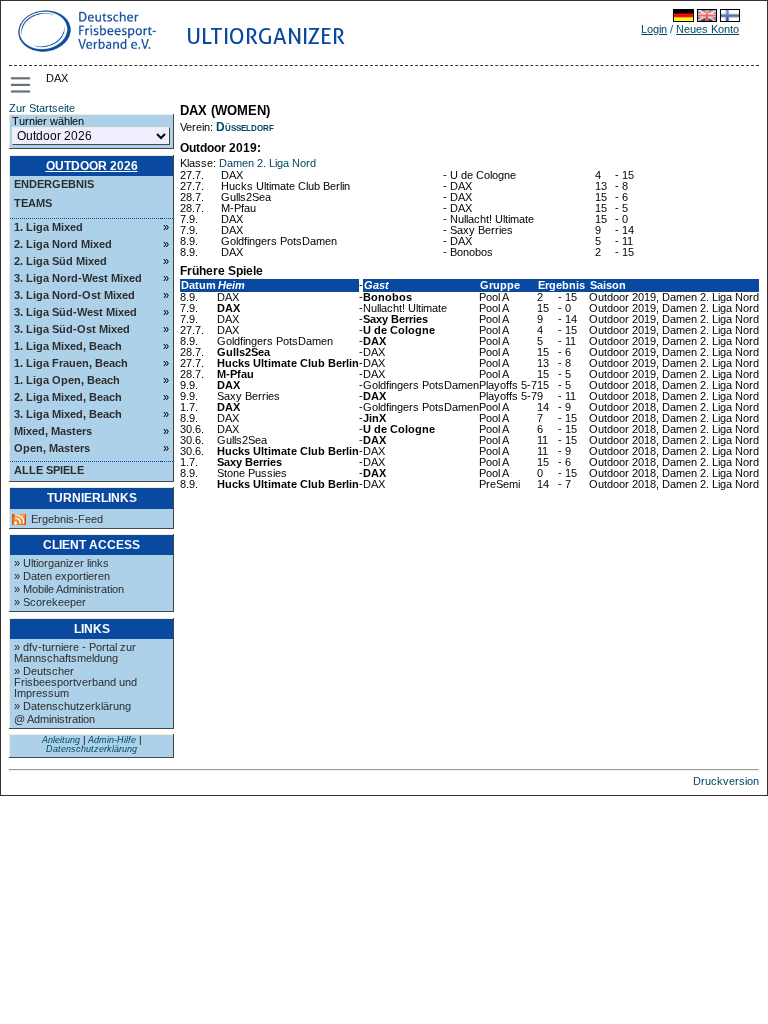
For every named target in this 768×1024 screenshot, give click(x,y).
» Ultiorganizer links (61, 563)
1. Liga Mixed (48, 227)
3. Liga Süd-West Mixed (75, 312)
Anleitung (61, 740)
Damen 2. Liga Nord (267, 163)
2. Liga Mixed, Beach (68, 397)
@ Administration (54, 719)
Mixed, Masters (53, 431)
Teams (33, 203)
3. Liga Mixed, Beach (68, 414)
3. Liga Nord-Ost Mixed (74, 295)
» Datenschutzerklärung (72, 706)
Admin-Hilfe (112, 740)
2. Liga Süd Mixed (60, 261)
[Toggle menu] (22, 85)
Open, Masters (52, 448)
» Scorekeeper (50, 602)
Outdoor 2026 (92, 166)
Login (654, 29)
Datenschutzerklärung (91, 749)
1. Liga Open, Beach (67, 380)
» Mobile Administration (69, 589)
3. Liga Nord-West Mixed (78, 278)
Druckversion (726, 781)
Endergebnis (54, 184)
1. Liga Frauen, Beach (71, 363)
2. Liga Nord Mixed (63, 244)
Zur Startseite (42, 108)
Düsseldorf (245, 127)
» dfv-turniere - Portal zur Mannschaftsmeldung (75, 652)
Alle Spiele (49, 470)
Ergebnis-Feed (67, 519)
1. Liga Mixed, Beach (68, 346)
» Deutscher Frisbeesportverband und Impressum (75, 682)
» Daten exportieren (62, 576)
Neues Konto (707, 29)
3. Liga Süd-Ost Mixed (72, 329)
